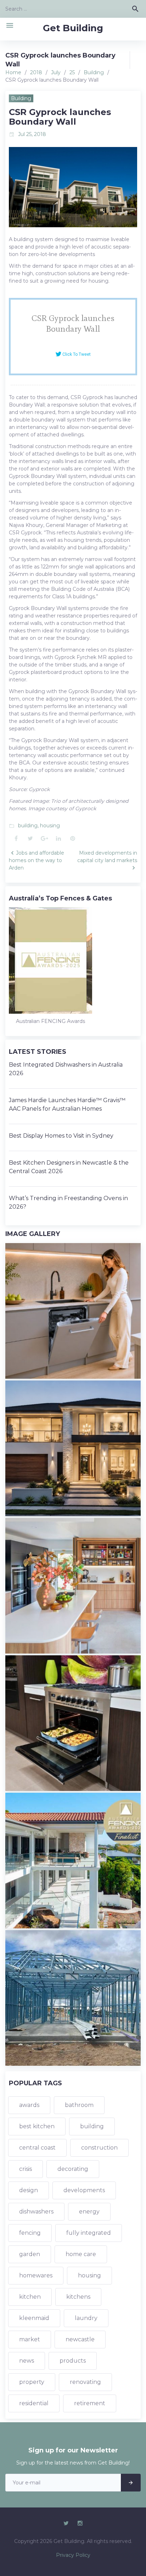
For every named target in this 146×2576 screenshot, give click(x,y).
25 (72, 72)
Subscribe (131, 2483)
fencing (30, 2233)
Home (13, 72)
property (32, 2382)
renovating (85, 2382)
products (73, 2361)
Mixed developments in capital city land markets (107, 857)
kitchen (30, 2297)
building (28, 826)
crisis (26, 2169)
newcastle (80, 2339)
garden (30, 2254)
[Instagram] (80, 2523)
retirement (90, 2403)
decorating (73, 2169)
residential (34, 2403)
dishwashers (36, 2212)
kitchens (78, 2297)
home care (81, 2254)
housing (50, 826)
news (27, 2361)
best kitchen (37, 2126)
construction (99, 2148)
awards (29, 2105)
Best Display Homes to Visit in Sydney (61, 1136)
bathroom (79, 2105)
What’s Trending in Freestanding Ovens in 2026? (68, 1202)
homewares (36, 2275)
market (30, 2339)
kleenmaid (34, 2318)
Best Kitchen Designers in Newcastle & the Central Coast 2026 (69, 1167)
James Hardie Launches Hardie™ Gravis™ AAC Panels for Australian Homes (67, 1104)
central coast (37, 2148)
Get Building (73, 28)
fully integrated (89, 2233)
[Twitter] (66, 2523)
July (56, 72)
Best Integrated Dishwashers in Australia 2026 (66, 1069)
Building (94, 72)
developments (84, 2190)
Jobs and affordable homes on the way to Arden (36, 860)
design (29, 2190)
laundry (86, 2318)
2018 (36, 72)
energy (89, 2212)
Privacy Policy (73, 2555)
